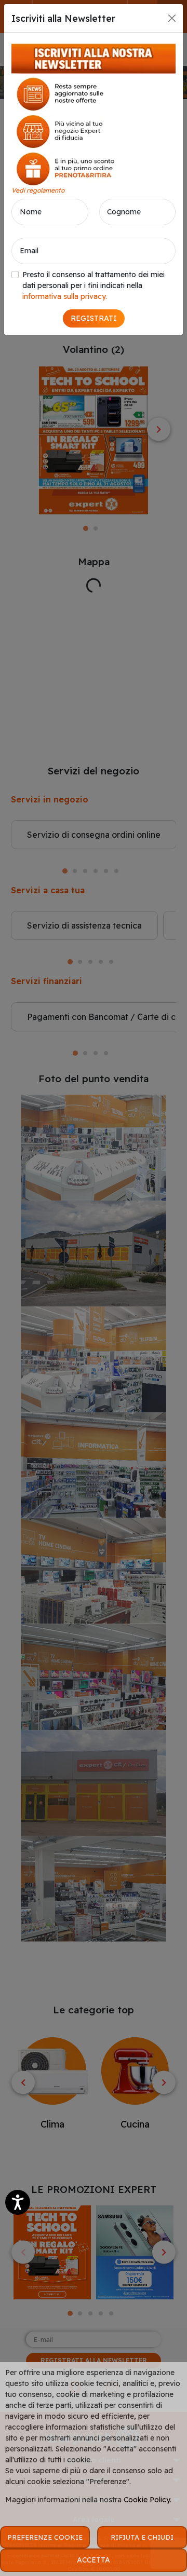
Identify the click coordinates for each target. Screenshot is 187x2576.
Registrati (94, 318)
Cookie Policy (147, 2500)
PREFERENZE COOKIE (45, 2537)
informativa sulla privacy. (65, 296)
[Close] (172, 18)
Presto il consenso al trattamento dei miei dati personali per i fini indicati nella (94, 285)
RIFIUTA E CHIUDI (142, 2537)
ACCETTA (94, 2560)
